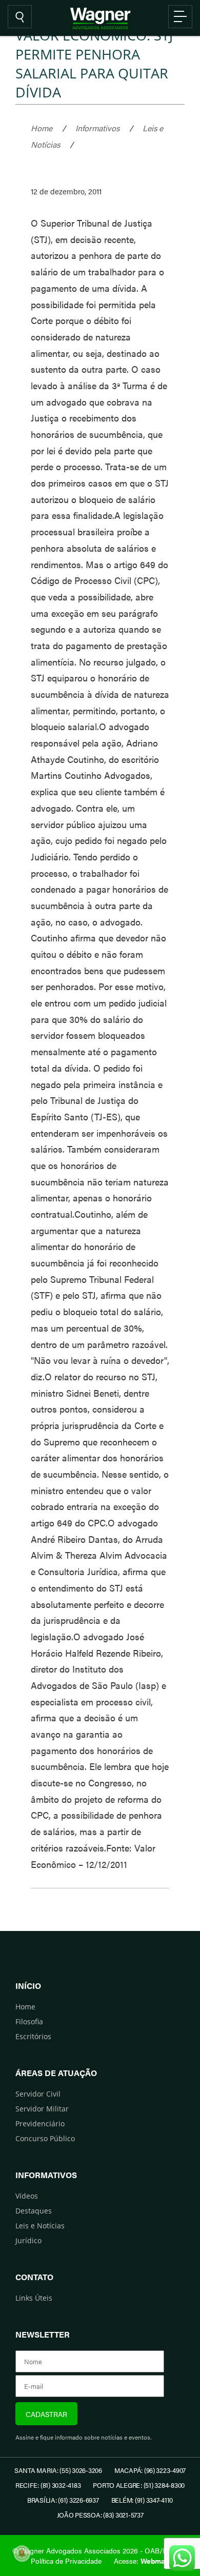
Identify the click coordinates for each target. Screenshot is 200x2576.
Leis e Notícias (40, 2226)
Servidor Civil (38, 2094)
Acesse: (142, 2561)
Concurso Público (45, 2138)
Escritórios (33, 2036)
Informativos (97, 128)
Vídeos (27, 2196)
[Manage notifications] (22, 2553)
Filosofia (29, 2021)
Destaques (34, 2211)
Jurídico (28, 2240)
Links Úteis (34, 2298)
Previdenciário (40, 2124)
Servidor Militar (42, 2109)
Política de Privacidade (66, 2561)
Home (42, 128)
